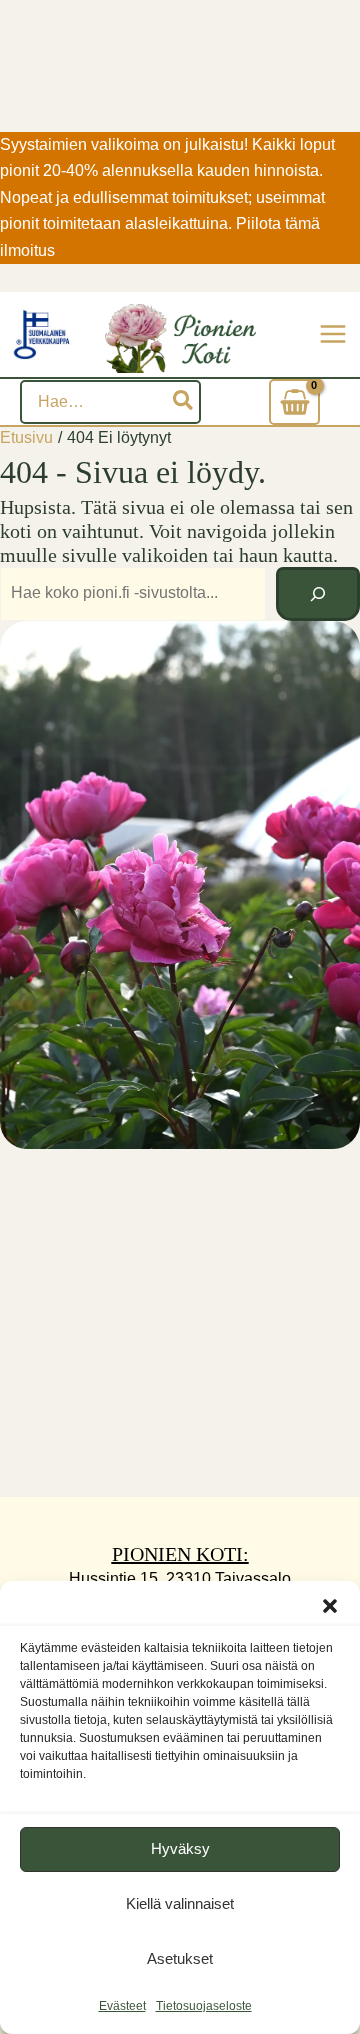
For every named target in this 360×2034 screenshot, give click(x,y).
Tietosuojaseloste (204, 2006)
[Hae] (184, 402)
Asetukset (180, 1958)
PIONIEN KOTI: (180, 1554)
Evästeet (122, 2006)
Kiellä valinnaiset (180, 1903)
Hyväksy (180, 1848)
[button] (330, 1606)
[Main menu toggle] (333, 334)
